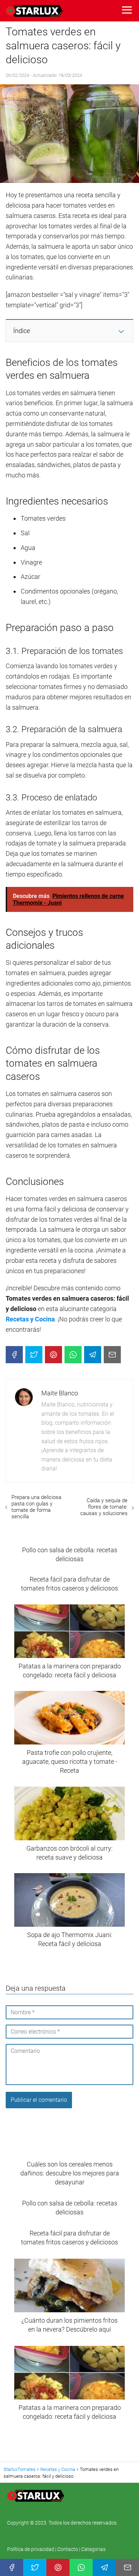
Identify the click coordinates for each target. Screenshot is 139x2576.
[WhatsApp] (73, 1355)
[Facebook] (14, 1355)
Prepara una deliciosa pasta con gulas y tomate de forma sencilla (36, 1507)
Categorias (93, 2549)
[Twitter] (34, 1355)
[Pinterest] (53, 1355)
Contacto (68, 2549)
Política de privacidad (31, 2549)
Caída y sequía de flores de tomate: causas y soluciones (104, 1507)
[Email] (112, 1355)
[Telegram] (93, 1355)
